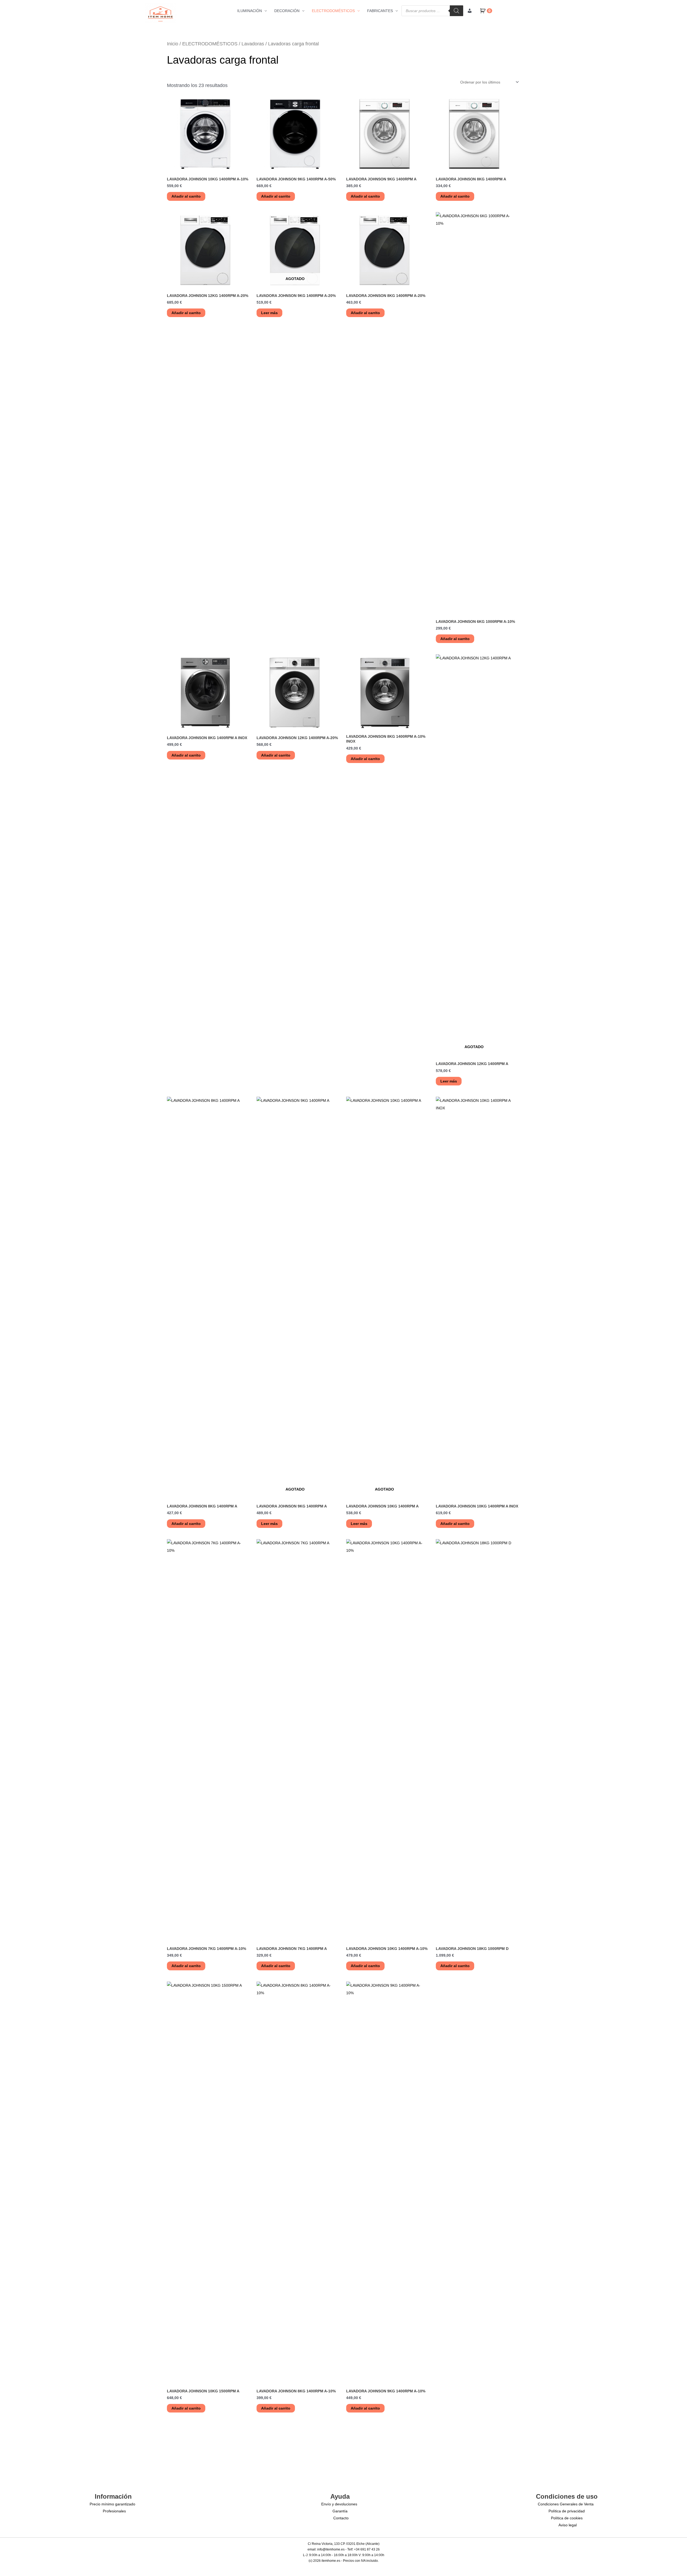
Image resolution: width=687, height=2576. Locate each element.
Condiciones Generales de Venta (566, 2504)
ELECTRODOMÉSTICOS (333, 11)
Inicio (173, 44)
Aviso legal (568, 2525)
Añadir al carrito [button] (186, 196)
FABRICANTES (380, 11)
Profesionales (114, 2511)
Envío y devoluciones (339, 2504)
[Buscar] (456, 11)
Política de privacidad (567, 2511)
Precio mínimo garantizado (112, 2504)
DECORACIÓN (287, 11)
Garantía (340, 2511)
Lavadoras (253, 44)
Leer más (269, 313)
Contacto (341, 2518)
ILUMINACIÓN (250, 11)
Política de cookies (567, 2518)
